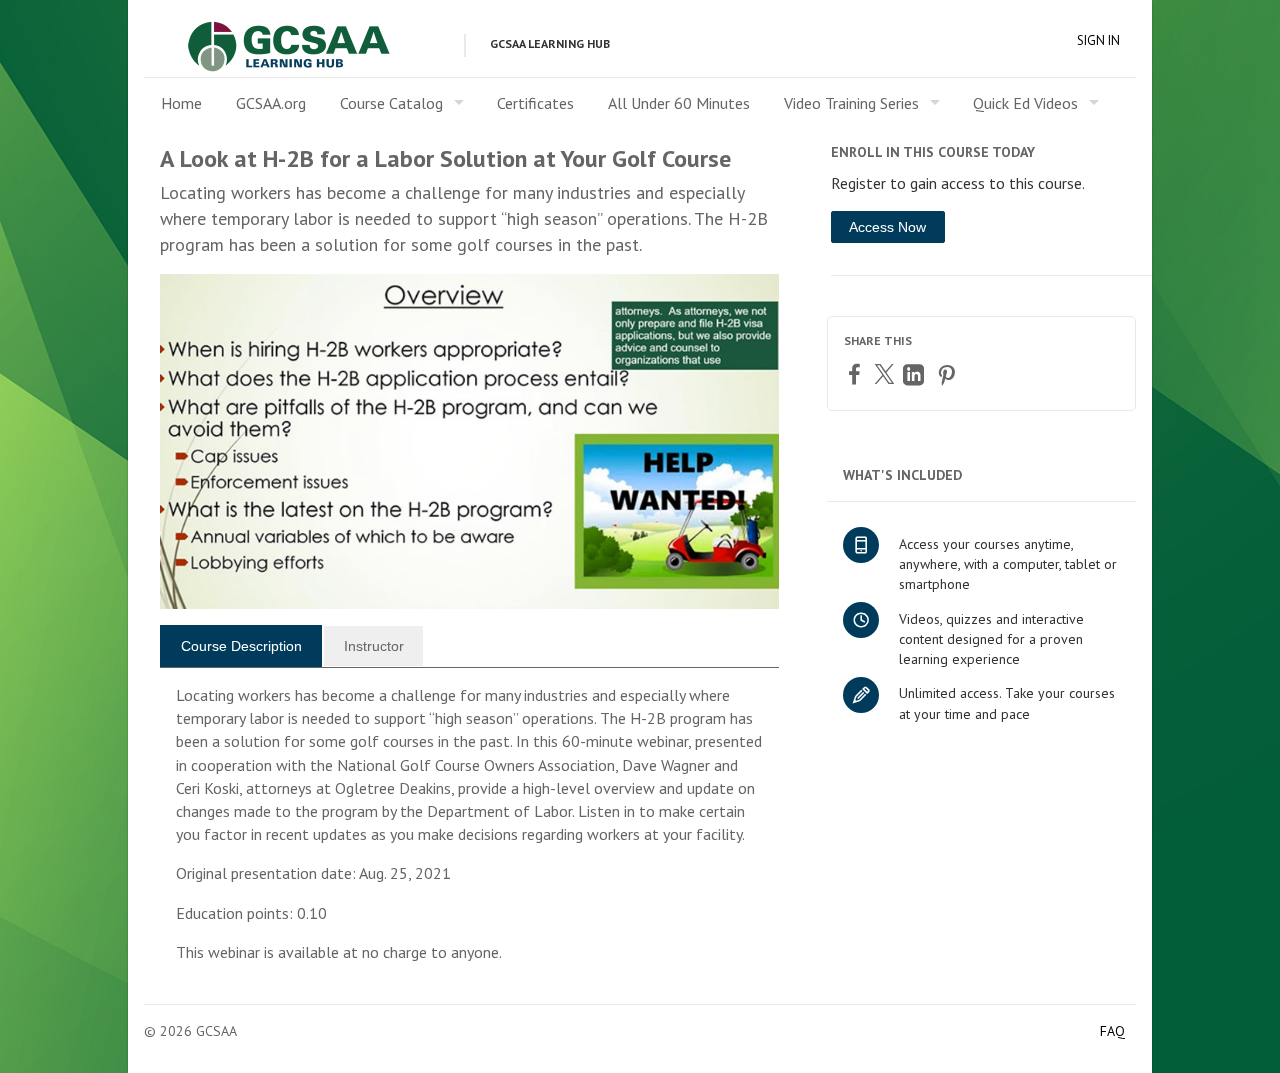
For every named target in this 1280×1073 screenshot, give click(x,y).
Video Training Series (851, 103)
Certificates (535, 103)
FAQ (1112, 1031)
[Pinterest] (949, 374)
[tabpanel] (469, 832)
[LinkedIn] (916, 374)
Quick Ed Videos (1025, 103)
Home (181, 103)
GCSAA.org (271, 103)
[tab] (241, 646)
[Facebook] (857, 373)
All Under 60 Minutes (679, 103)
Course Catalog (391, 103)
